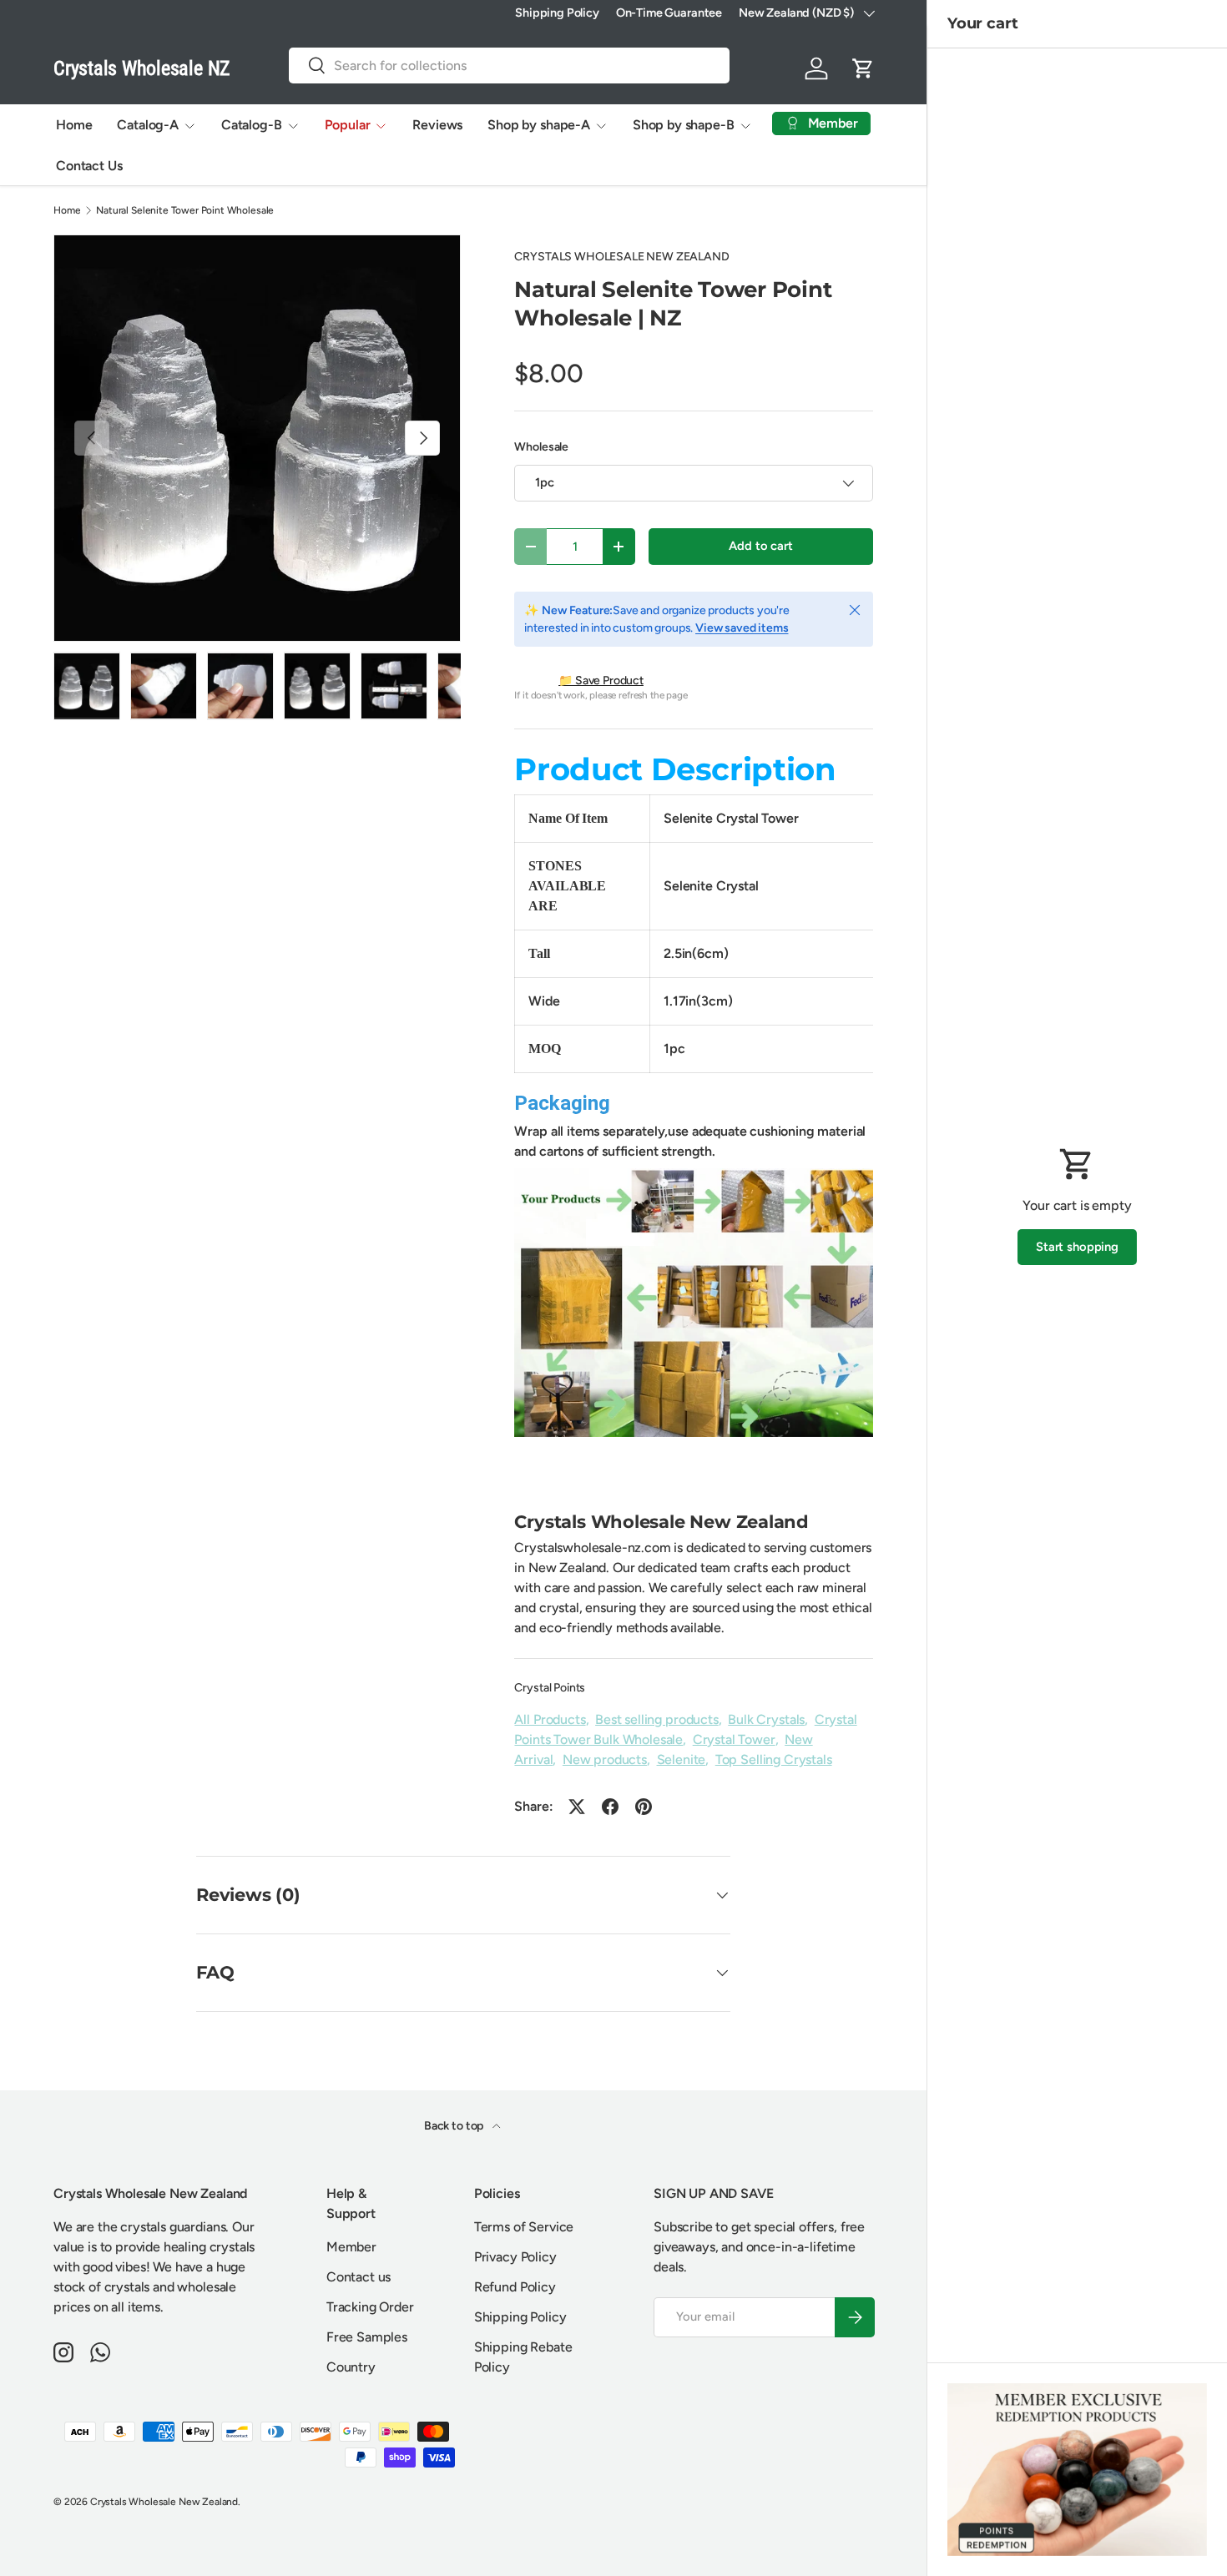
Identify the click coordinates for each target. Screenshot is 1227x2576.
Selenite (682, 1759)
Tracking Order (370, 2307)
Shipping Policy (557, 13)
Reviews (437, 125)
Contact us (359, 2277)
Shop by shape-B (684, 125)
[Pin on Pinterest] (644, 1807)
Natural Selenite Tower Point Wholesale (185, 210)
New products (605, 1759)
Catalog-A (148, 125)
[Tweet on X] (577, 1807)
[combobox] (509, 66)
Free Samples (367, 2337)
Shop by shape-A (539, 125)
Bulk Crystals (766, 1719)
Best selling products (657, 1719)
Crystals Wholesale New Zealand (164, 2502)
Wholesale (541, 447)
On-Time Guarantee (669, 13)
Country (351, 2367)
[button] (863, 68)
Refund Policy (515, 2287)
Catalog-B (252, 125)
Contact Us (89, 166)
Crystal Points (550, 1688)
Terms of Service (524, 2227)
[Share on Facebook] (610, 1807)
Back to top (455, 2126)
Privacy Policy (515, 2257)
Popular (348, 125)
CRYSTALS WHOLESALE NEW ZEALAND (621, 257)
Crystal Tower (734, 1739)
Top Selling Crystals (774, 1759)
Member (351, 2247)
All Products (550, 1719)
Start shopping (1077, 1247)
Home (74, 125)
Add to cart (760, 546)
